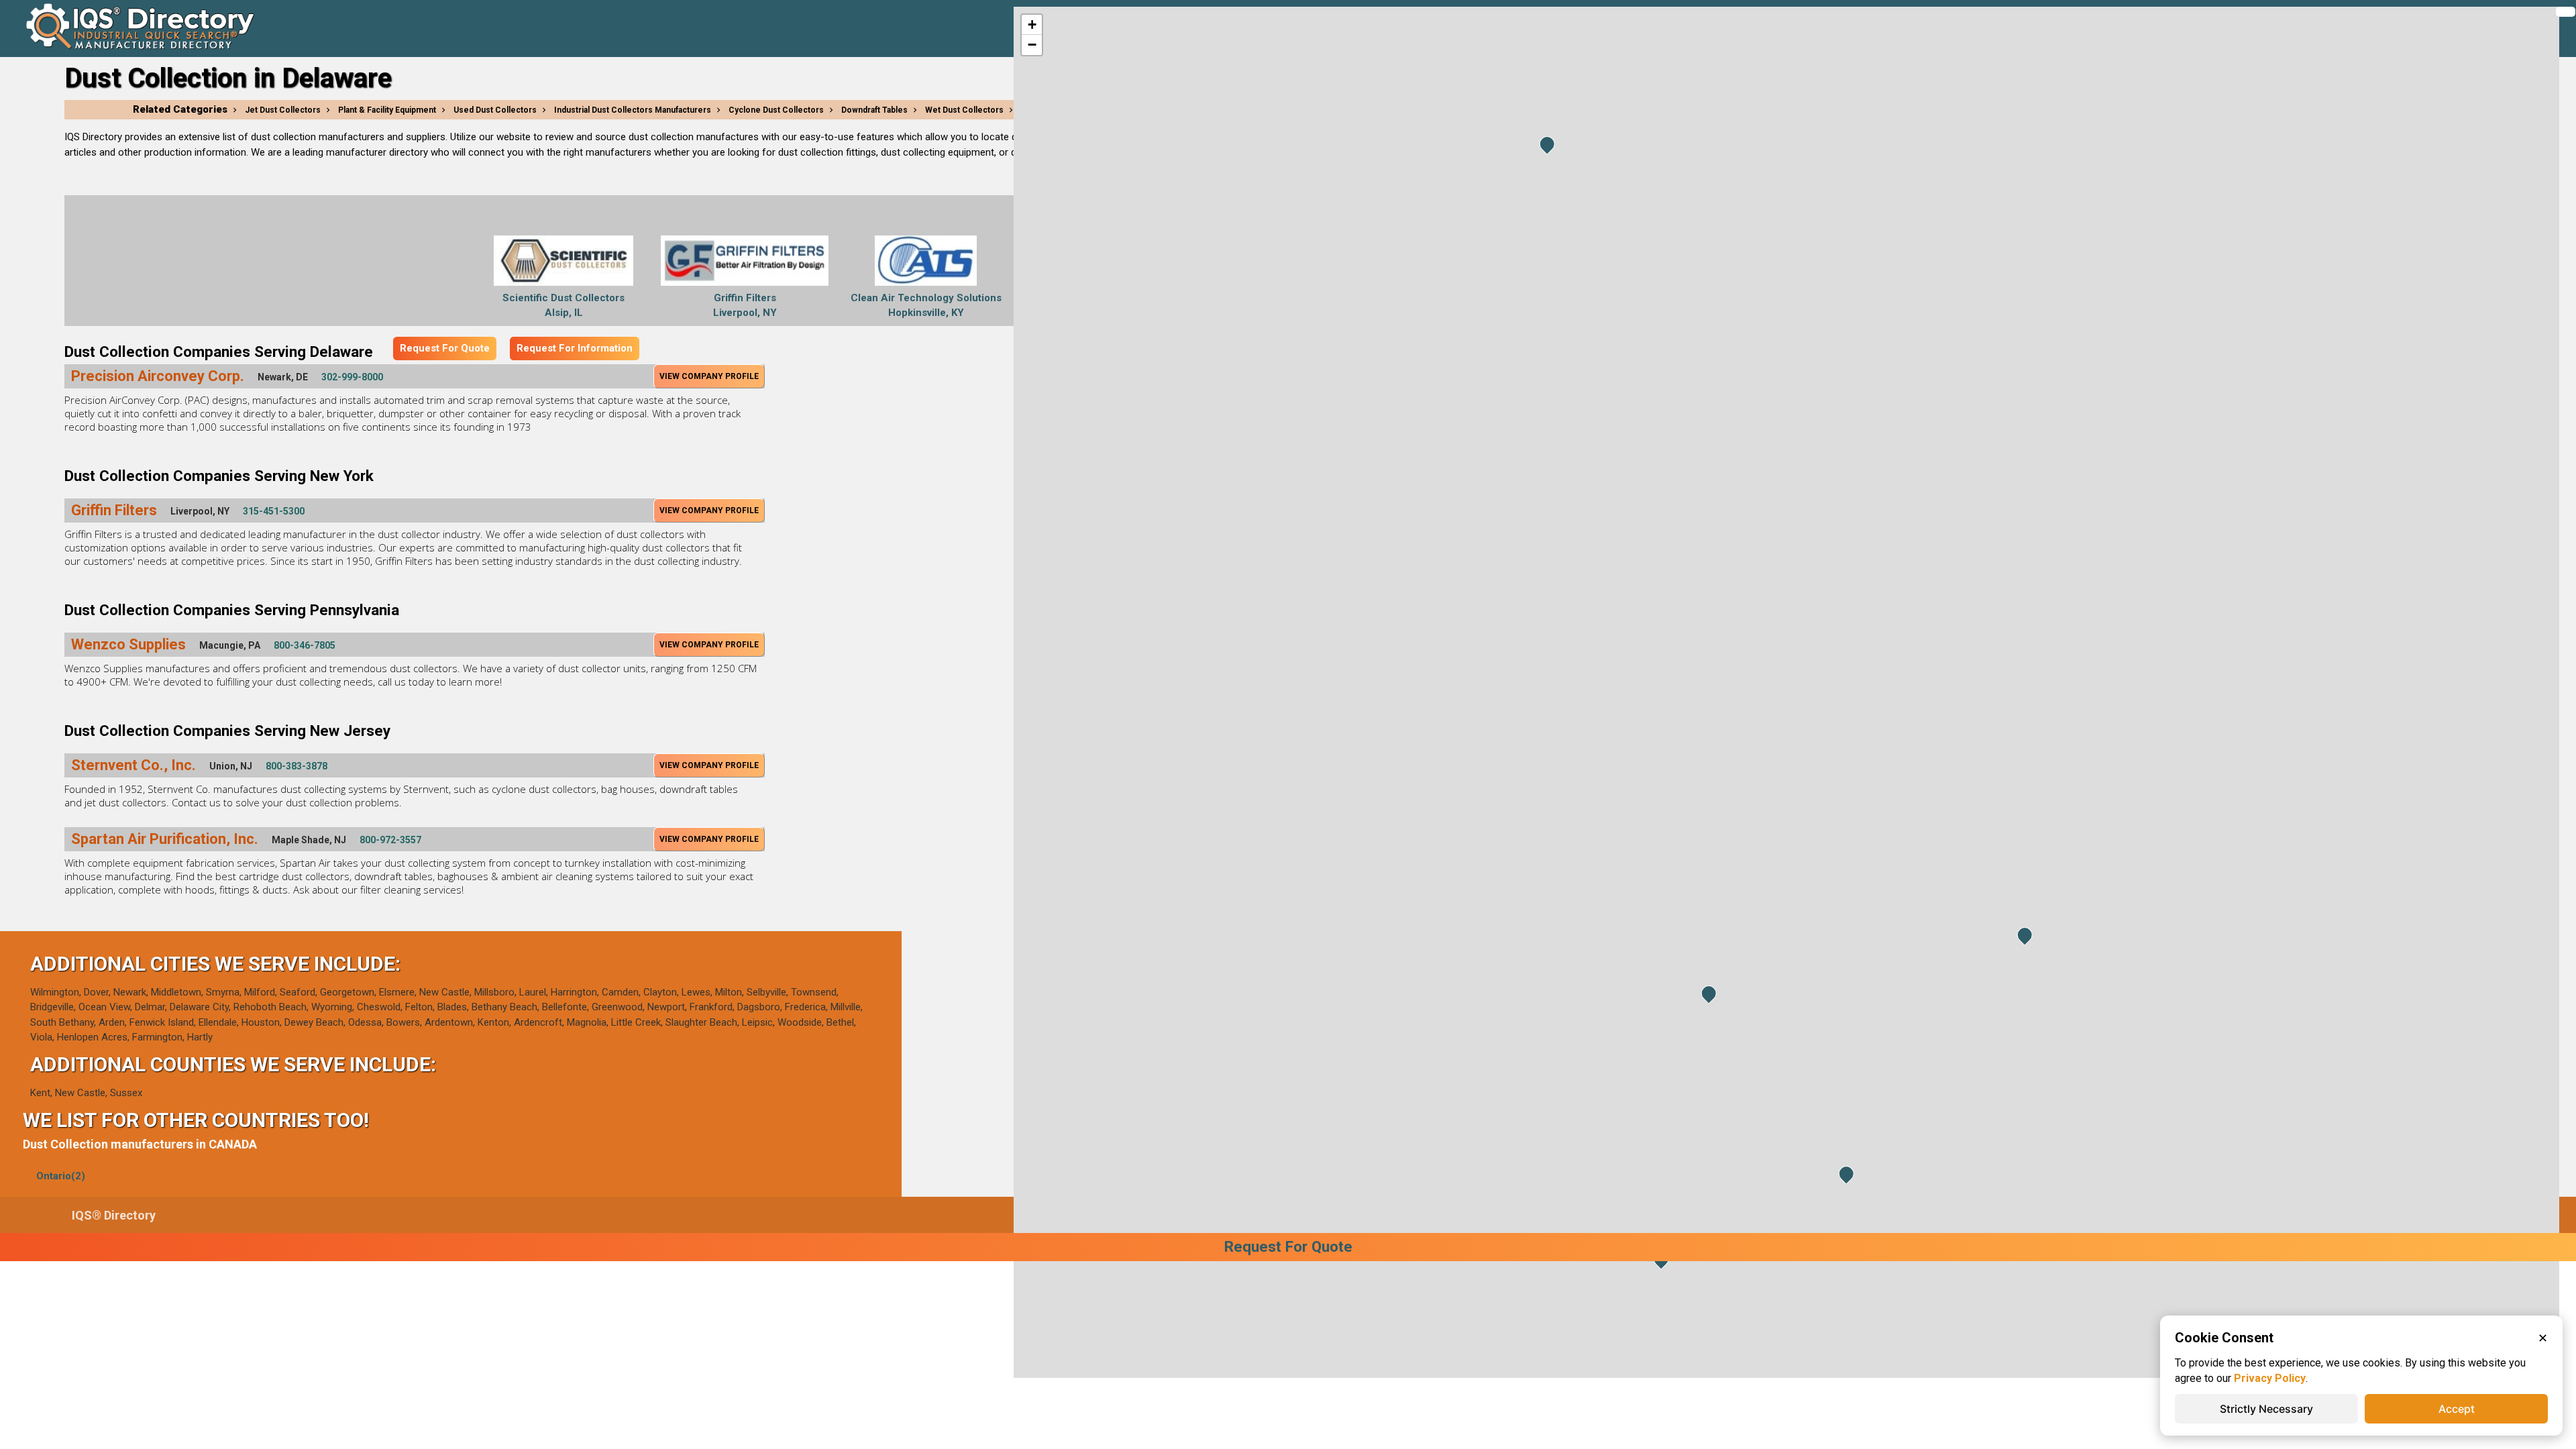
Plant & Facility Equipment (387, 110)
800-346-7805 (305, 645)
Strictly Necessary (2266, 1409)
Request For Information (575, 348)
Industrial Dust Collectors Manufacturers (633, 110)
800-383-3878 (297, 766)
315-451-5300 (274, 511)
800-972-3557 (390, 840)
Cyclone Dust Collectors (776, 110)
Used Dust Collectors (495, 110)
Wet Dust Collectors (964, 110)
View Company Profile (709, 376)
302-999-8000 (352, 377)
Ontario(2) (61, 1176)
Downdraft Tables (874, 110)
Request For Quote (445, 348)
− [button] (1032, 45)
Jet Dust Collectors (283, 110)
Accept (2457, 1409)
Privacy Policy (2270, 1378)
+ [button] (1032, 24)
